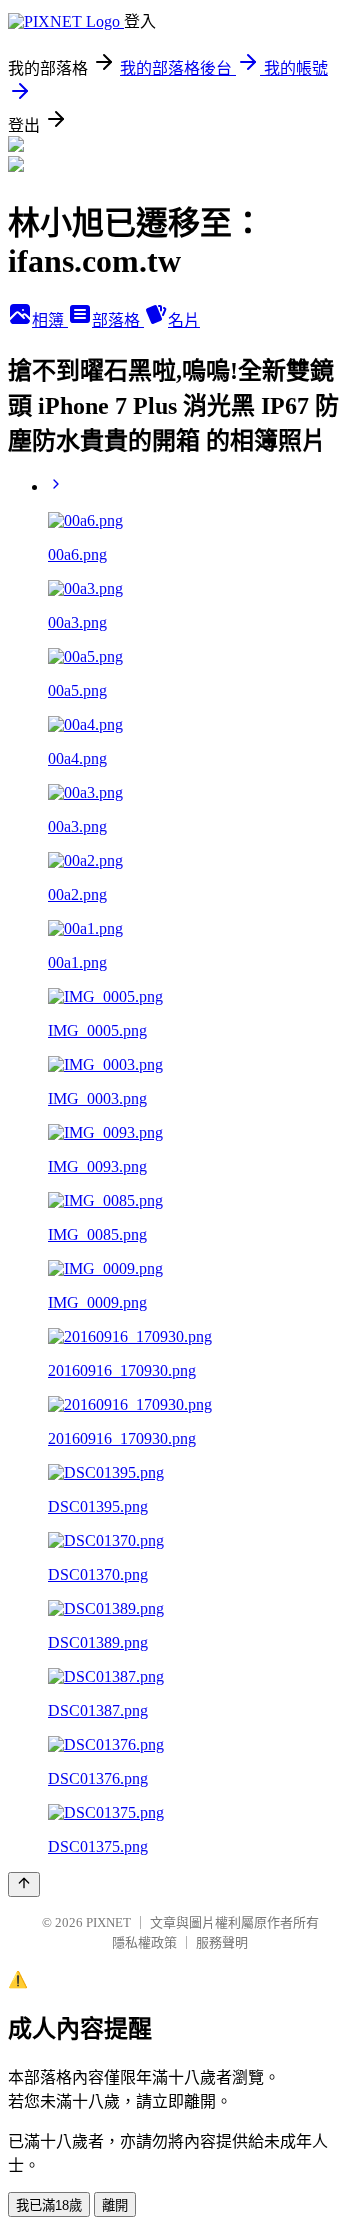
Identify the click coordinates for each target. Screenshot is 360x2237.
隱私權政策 (144, 1942)
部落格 (118, 320)
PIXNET (108, 1922)
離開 (115, 2205)
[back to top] (24, 1884)
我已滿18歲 (49, 2205)
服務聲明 (222, 1942)
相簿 (50, 320)
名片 (184, 320)
